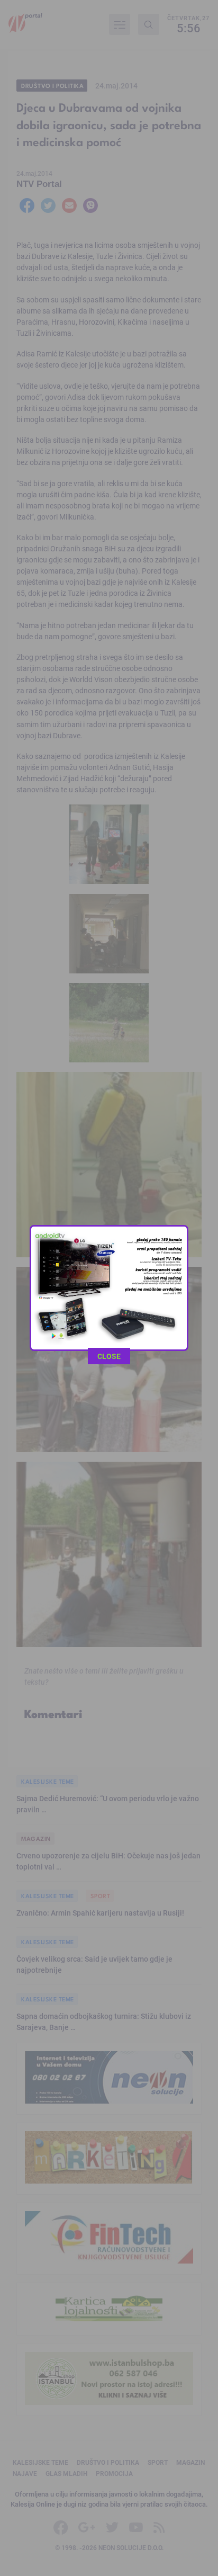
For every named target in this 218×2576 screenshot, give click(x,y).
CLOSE (109, 1356)
